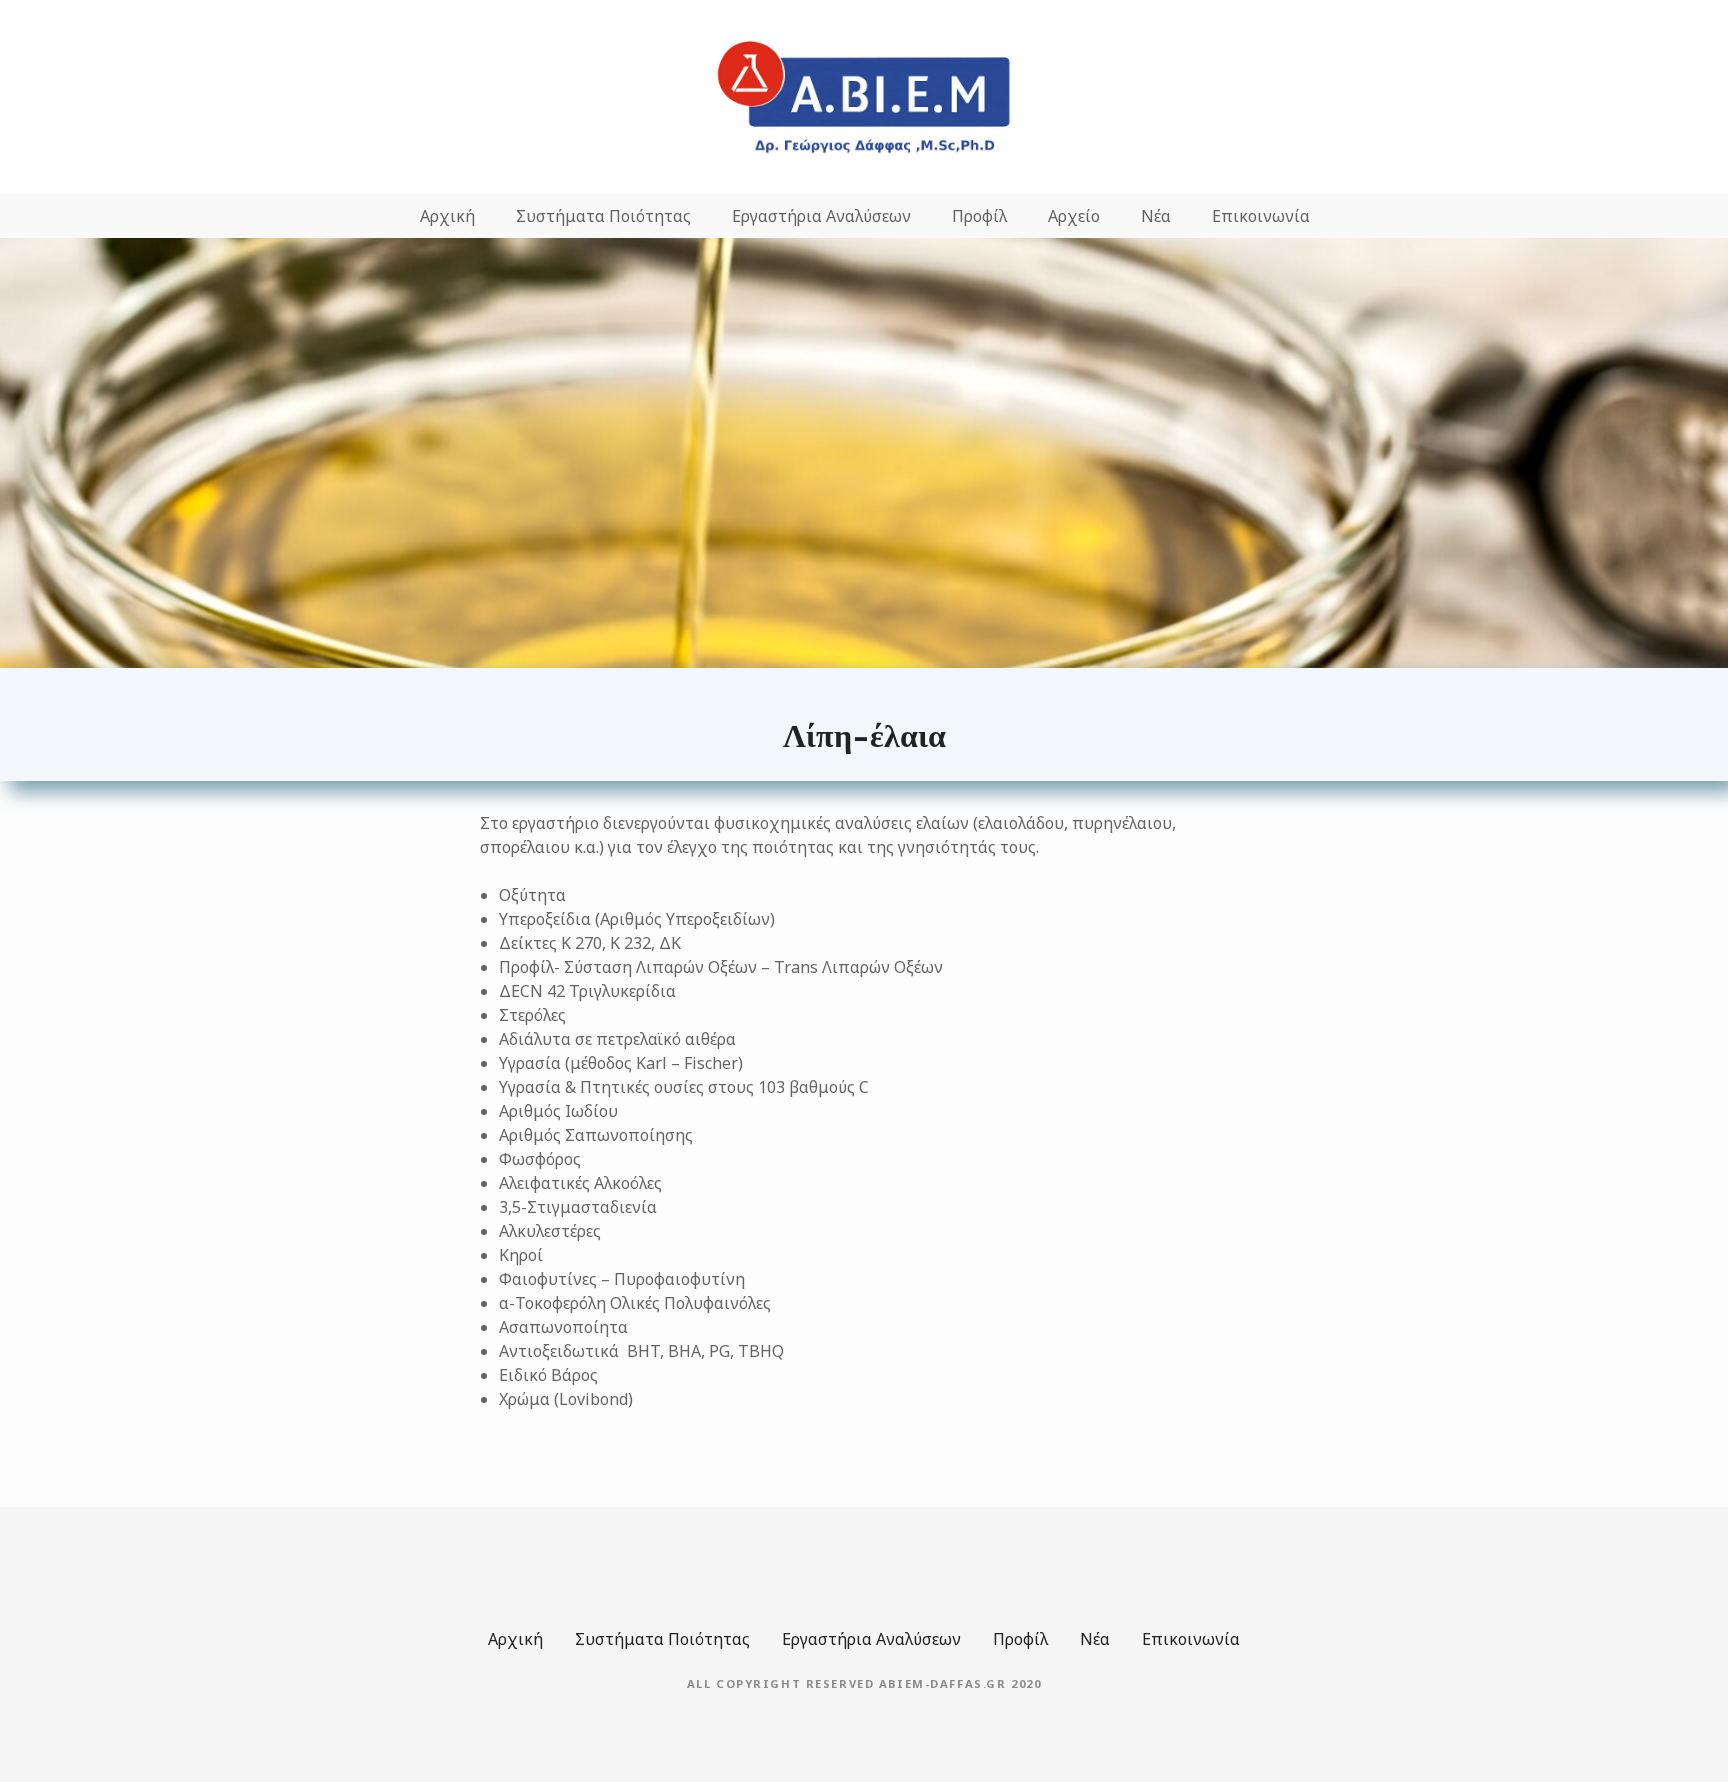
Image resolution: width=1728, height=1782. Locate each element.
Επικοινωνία (1261, 216)
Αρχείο (1074, 216)
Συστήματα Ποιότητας (603, 216)
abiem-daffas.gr (943, 1683)
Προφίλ (979, 216)
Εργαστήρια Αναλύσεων (821, 216)
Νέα (1156, 216)
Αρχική (447, 216)
